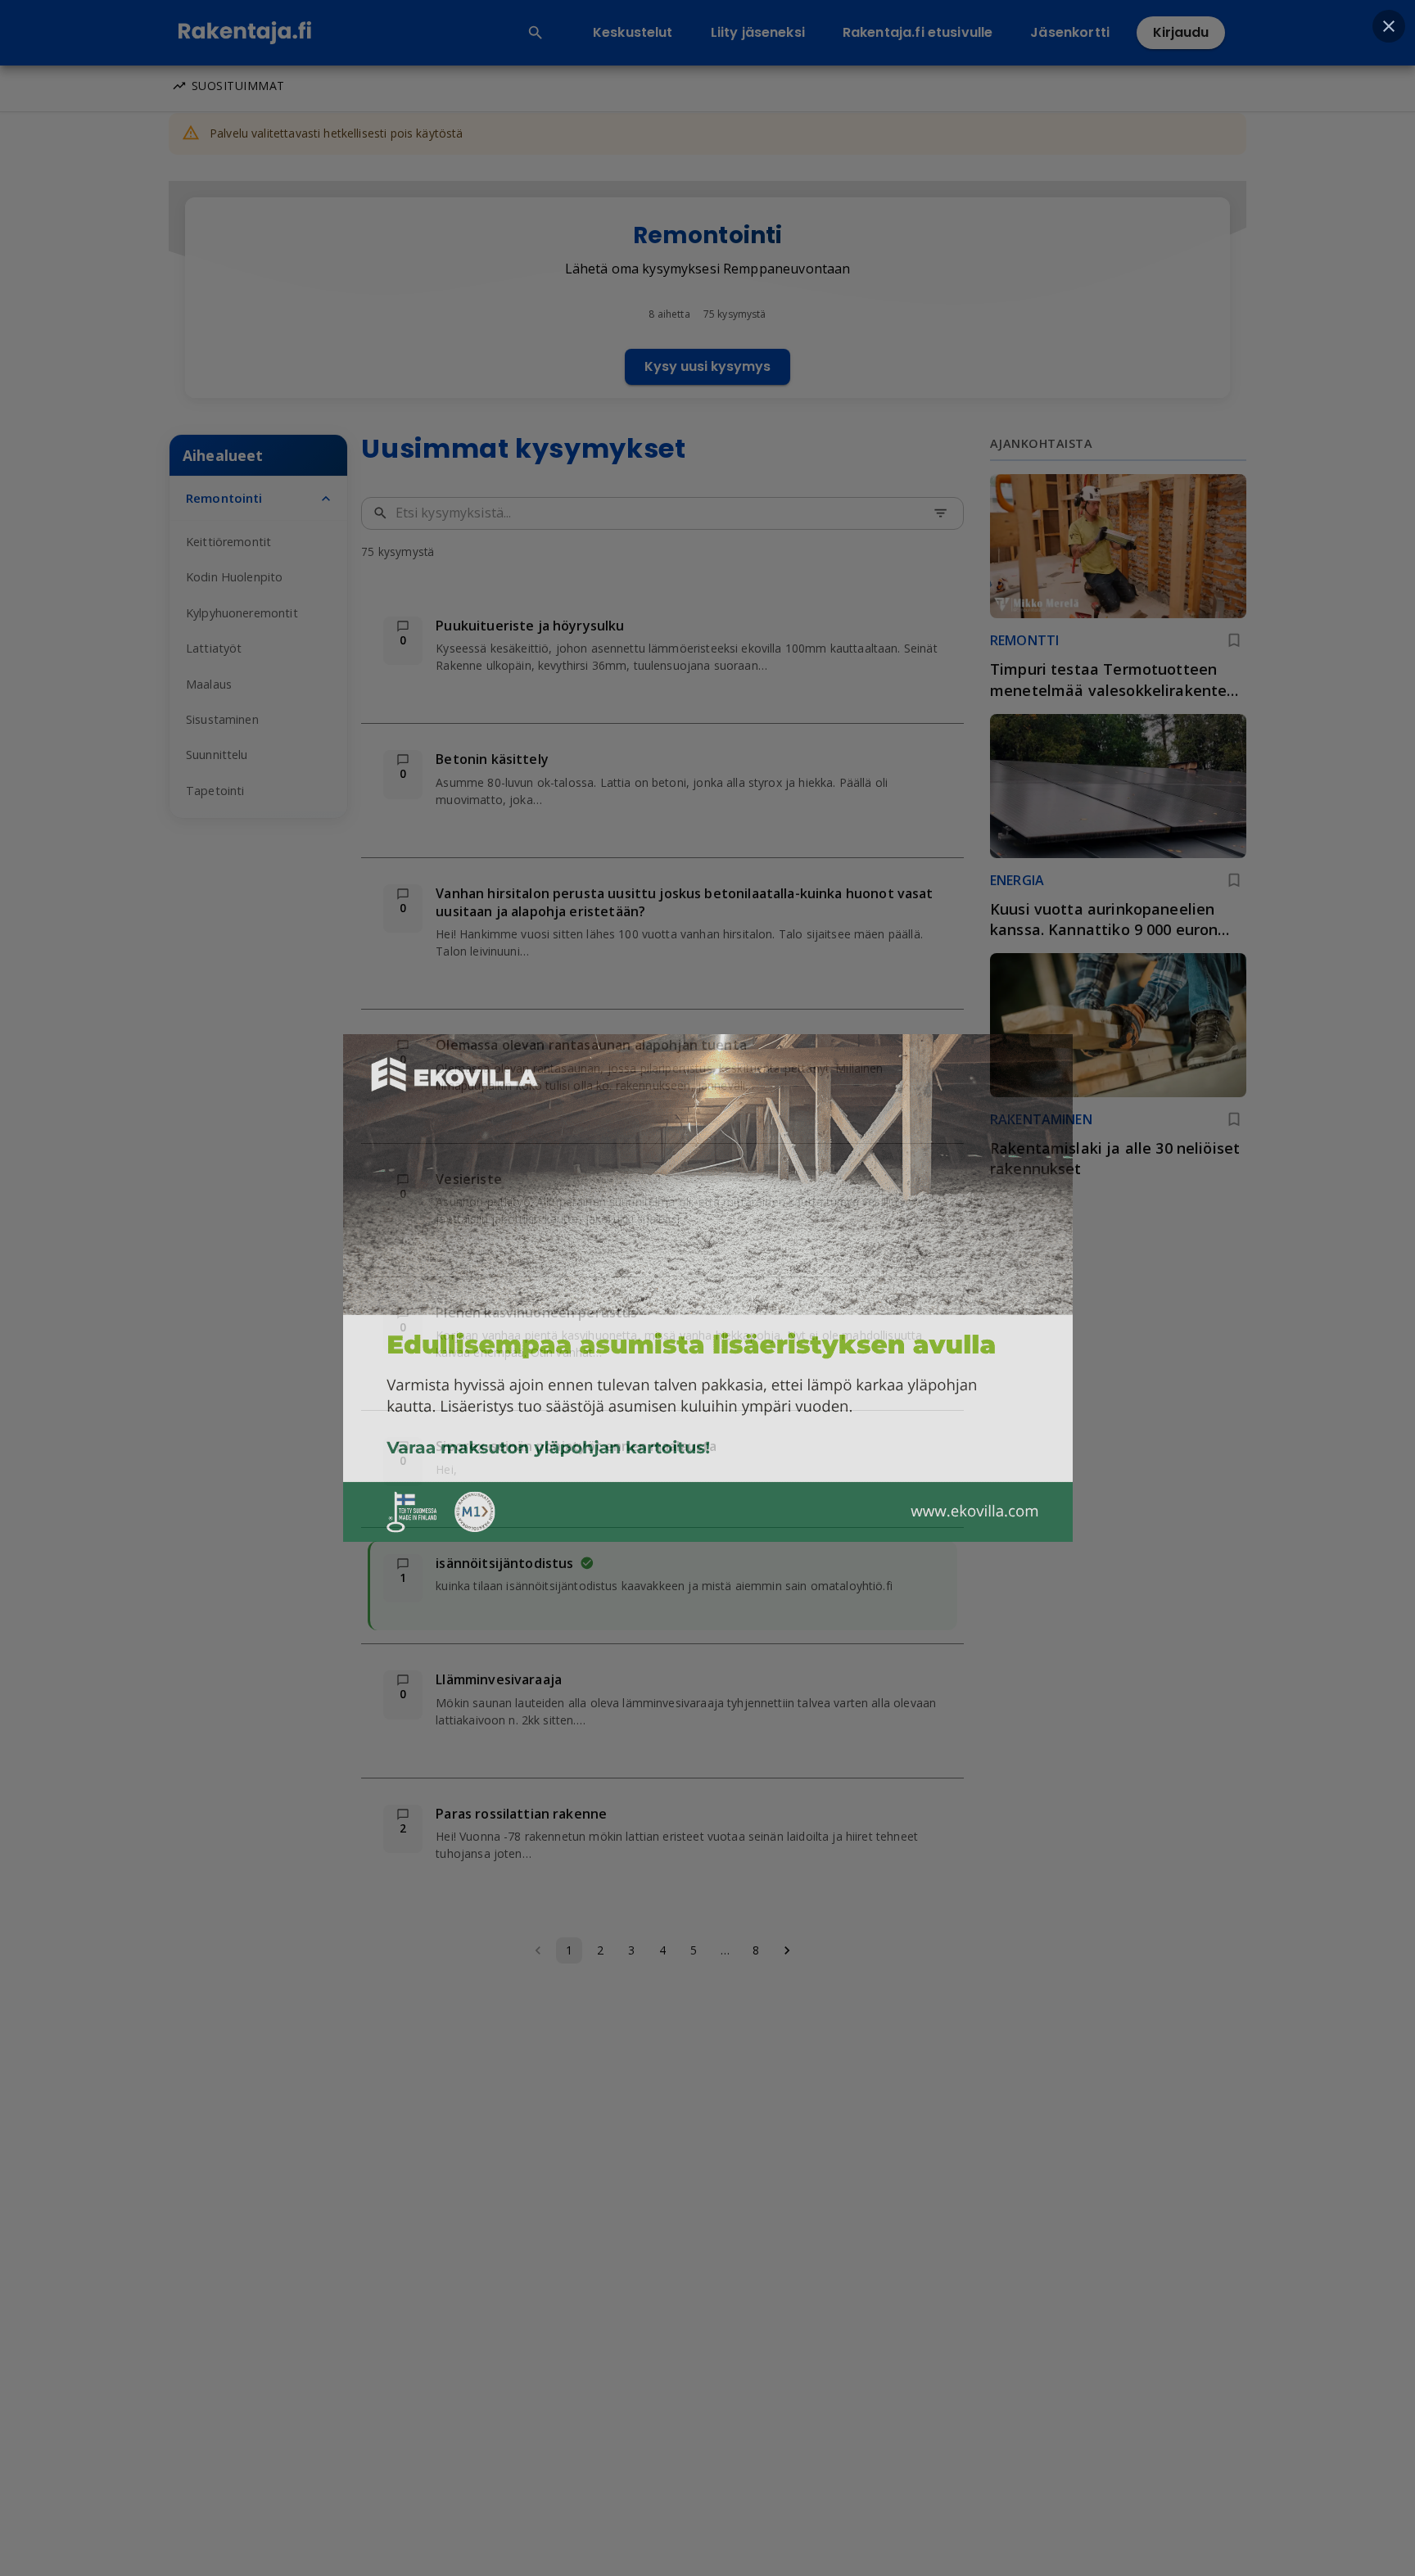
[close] (1389, 26)
